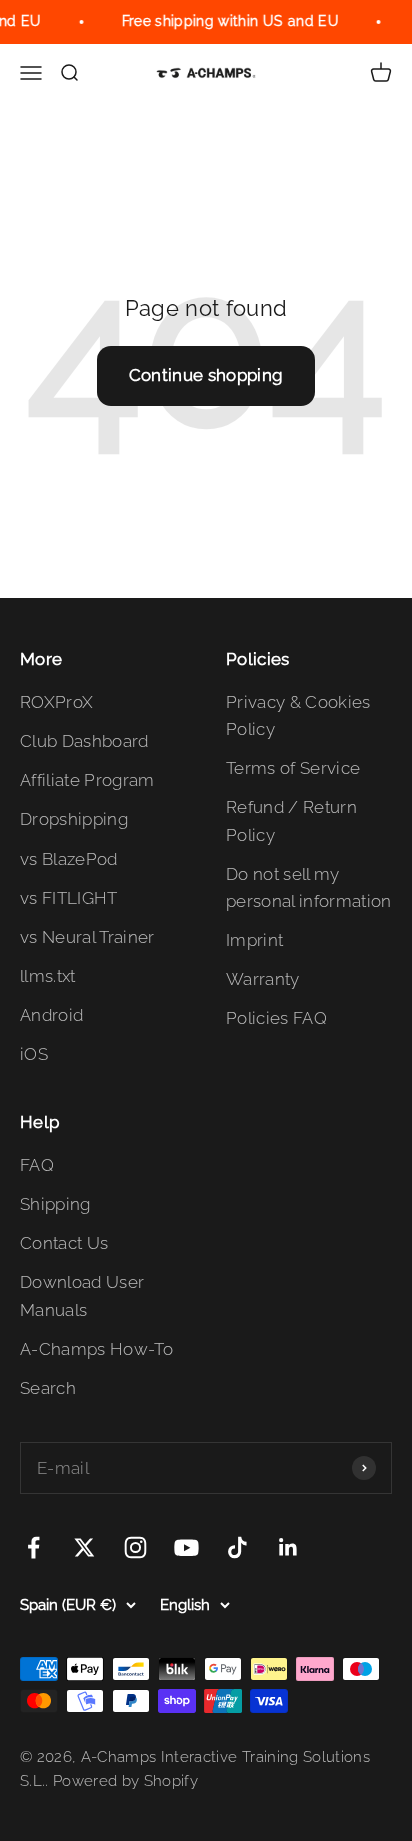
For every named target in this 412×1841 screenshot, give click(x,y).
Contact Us (64, 1243)
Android (51, 1015)
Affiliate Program (87, 780)
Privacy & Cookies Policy (298, 715)
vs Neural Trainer (87, 937)
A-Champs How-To (96, 1349)
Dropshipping (74, 819)
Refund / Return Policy (291, 820)
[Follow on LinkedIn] (288, 1547)
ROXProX (56, 702)
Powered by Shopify (125, 1781)
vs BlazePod (69, 859)
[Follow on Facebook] (33, 1547)
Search (48, 1388)
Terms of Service (293, 768)
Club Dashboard (84, 741)
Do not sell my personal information (309, 887)
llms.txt (48, 976)
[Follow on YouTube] (186, 1547)
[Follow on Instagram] (135, 1547)
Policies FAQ (276, 1018)
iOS (34, 1054)
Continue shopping (206, 375)
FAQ (37, 1165)
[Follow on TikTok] (237, 1547)
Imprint (254, 940)
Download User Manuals (82, 1295)
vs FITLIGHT (69, 898)
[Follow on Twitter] (84, 1547)
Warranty (263, 979)
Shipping (55, 1204)
